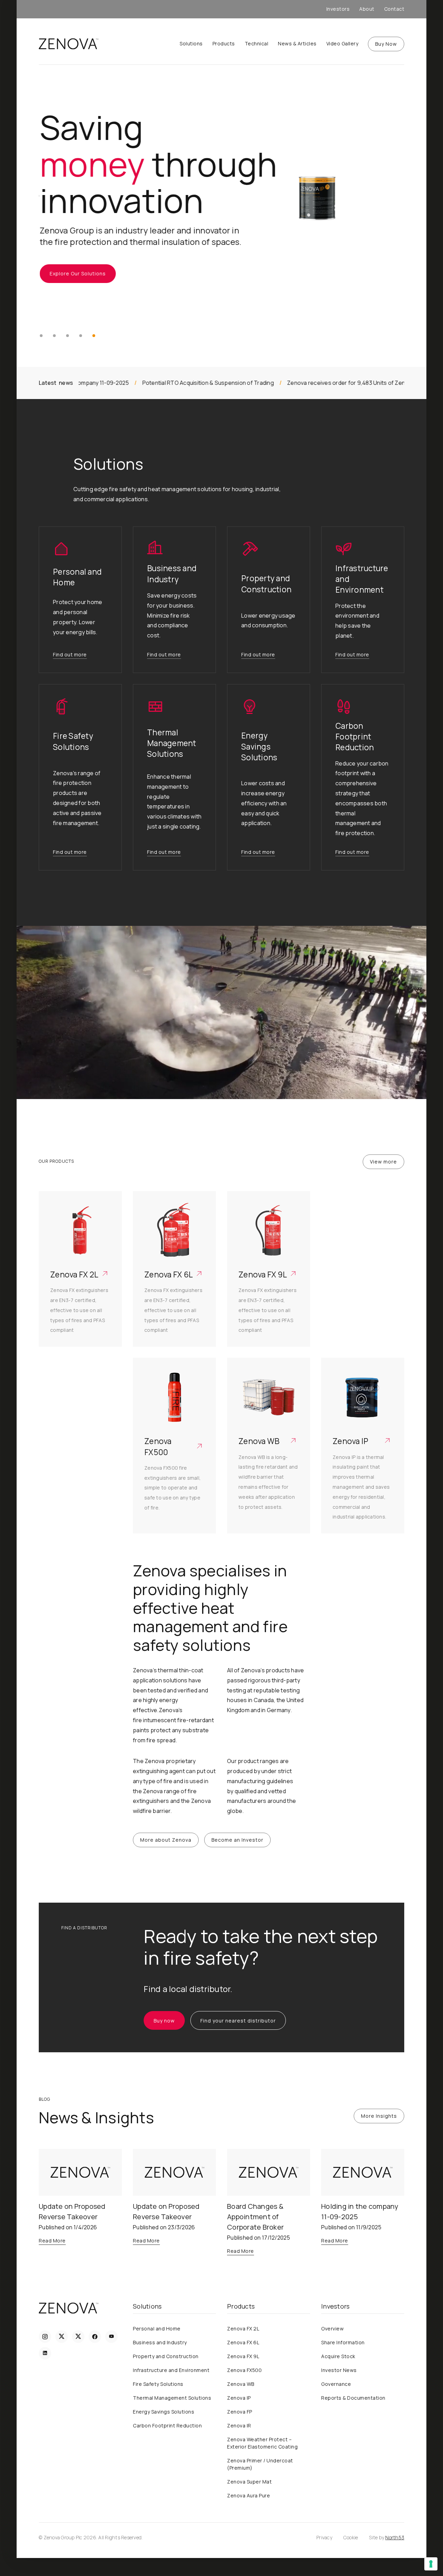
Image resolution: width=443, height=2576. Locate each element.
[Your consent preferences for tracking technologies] (431, 2564)
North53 (395, 2537)
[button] (41, 336)
